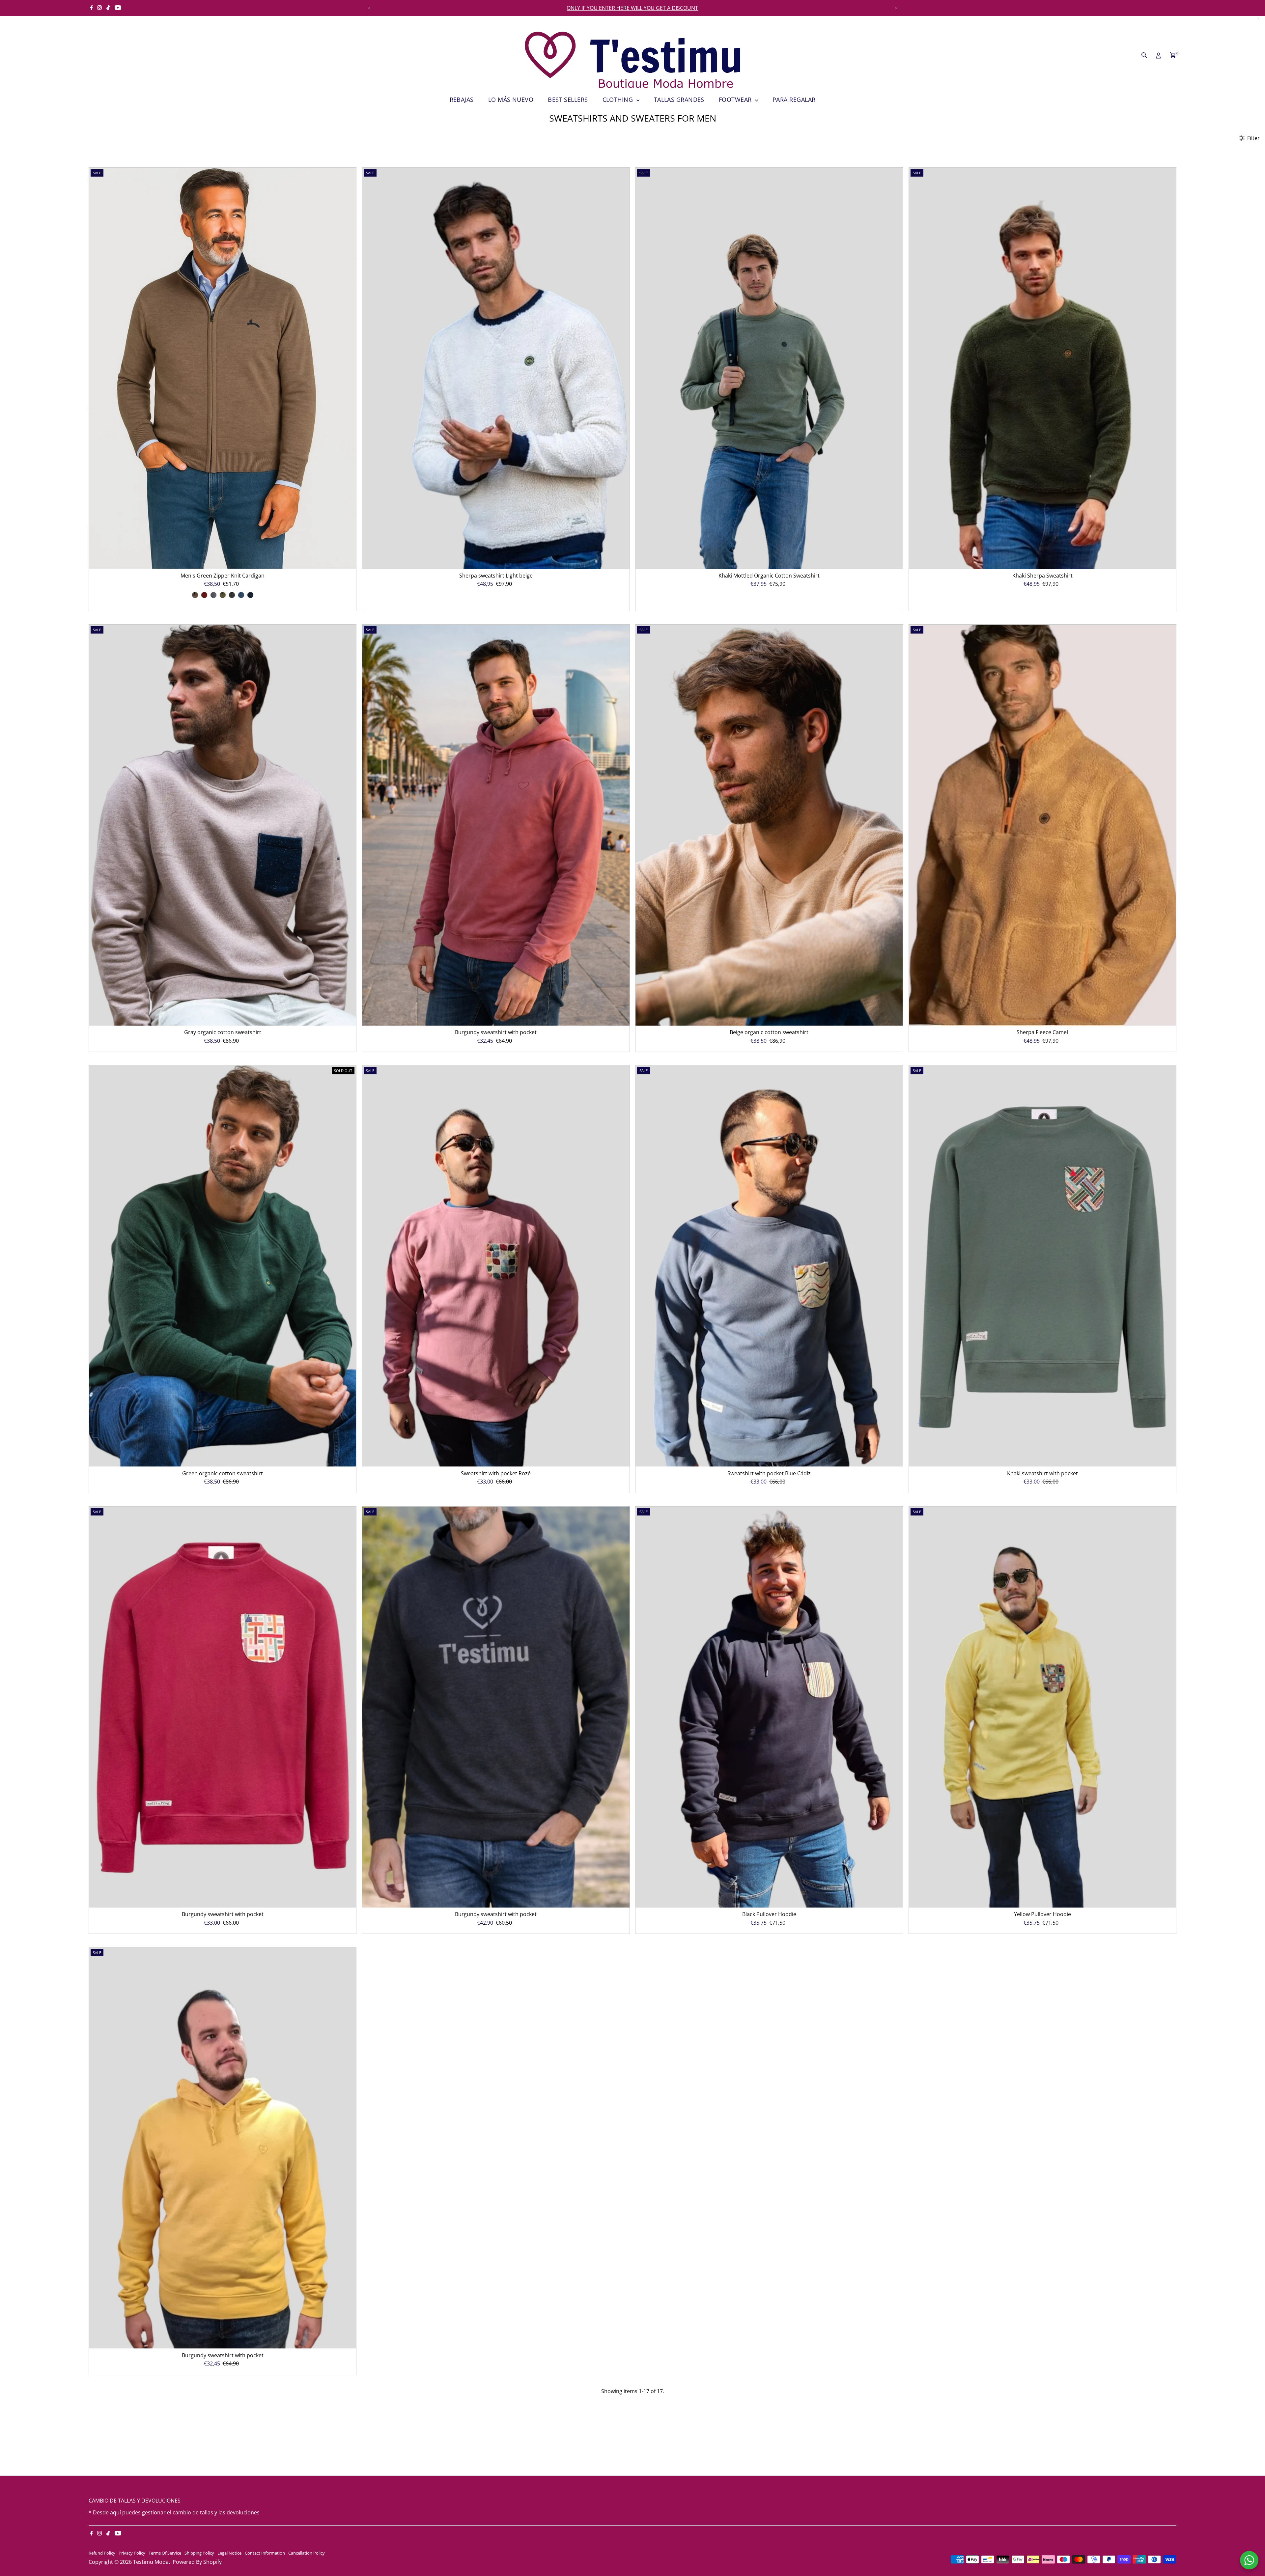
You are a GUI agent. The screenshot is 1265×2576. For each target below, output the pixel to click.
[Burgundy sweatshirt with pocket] (496, 825)
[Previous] (369, 8)
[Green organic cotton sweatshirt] (223, 1266)
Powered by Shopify (197, 2562)
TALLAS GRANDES (679, 99)
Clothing (619, 99)
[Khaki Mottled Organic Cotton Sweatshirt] (769, 368)
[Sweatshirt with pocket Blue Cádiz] (769, 1266)
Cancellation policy (307, 2553)
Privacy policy (132, 2553)
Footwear (736, 99)
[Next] (896, 8)
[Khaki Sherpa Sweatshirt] (1043, 368)
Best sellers (568, 99)
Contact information (265, 2553)
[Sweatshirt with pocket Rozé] (496, 1266)
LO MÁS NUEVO (511, 99)
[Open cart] (1173, 55)
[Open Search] (1144, 55)
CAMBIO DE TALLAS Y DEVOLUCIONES (135, 2501)
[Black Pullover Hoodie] (769, 1707)
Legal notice (229, 2553)
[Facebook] (92, 8)
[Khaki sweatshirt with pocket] (1043, 1266)
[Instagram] (99, 8)
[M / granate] (204, 595)
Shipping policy (199, 2553)
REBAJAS (462, 99)
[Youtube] (118, 8)
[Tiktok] (108, 8)
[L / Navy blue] (250, 595)
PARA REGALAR (794, 99)
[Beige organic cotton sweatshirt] (769, 825)
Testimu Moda (151, 2562)
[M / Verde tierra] (223, 595)
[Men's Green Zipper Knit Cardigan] (223, 368)
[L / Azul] (241, 595)
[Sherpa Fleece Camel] (1043, 825)
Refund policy (102, 2553)
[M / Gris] (213, 595)
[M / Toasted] (195, 595)
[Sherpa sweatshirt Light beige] (496, 368)
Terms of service (165, 2553)
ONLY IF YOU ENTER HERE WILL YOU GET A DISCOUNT (632, 8)
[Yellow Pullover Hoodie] (1043, 1707)
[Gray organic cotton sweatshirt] (223, 825)
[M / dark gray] (232, 595)
